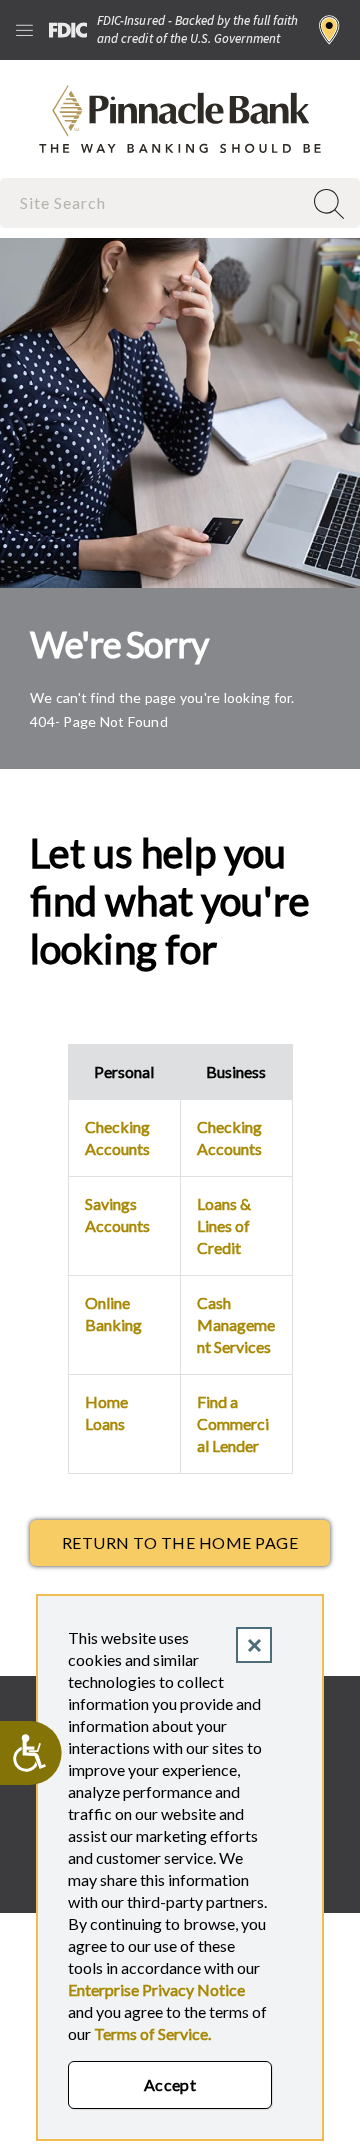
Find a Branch (329, 30)
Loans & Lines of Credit (224, 1225)
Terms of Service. (152, 2033)
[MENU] (24, 30)
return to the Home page (180, 1542)
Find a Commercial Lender (233, 1423)
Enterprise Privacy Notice (156, 1989)
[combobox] (153, 202)
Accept (170, 2084)
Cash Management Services (236, 1324)
